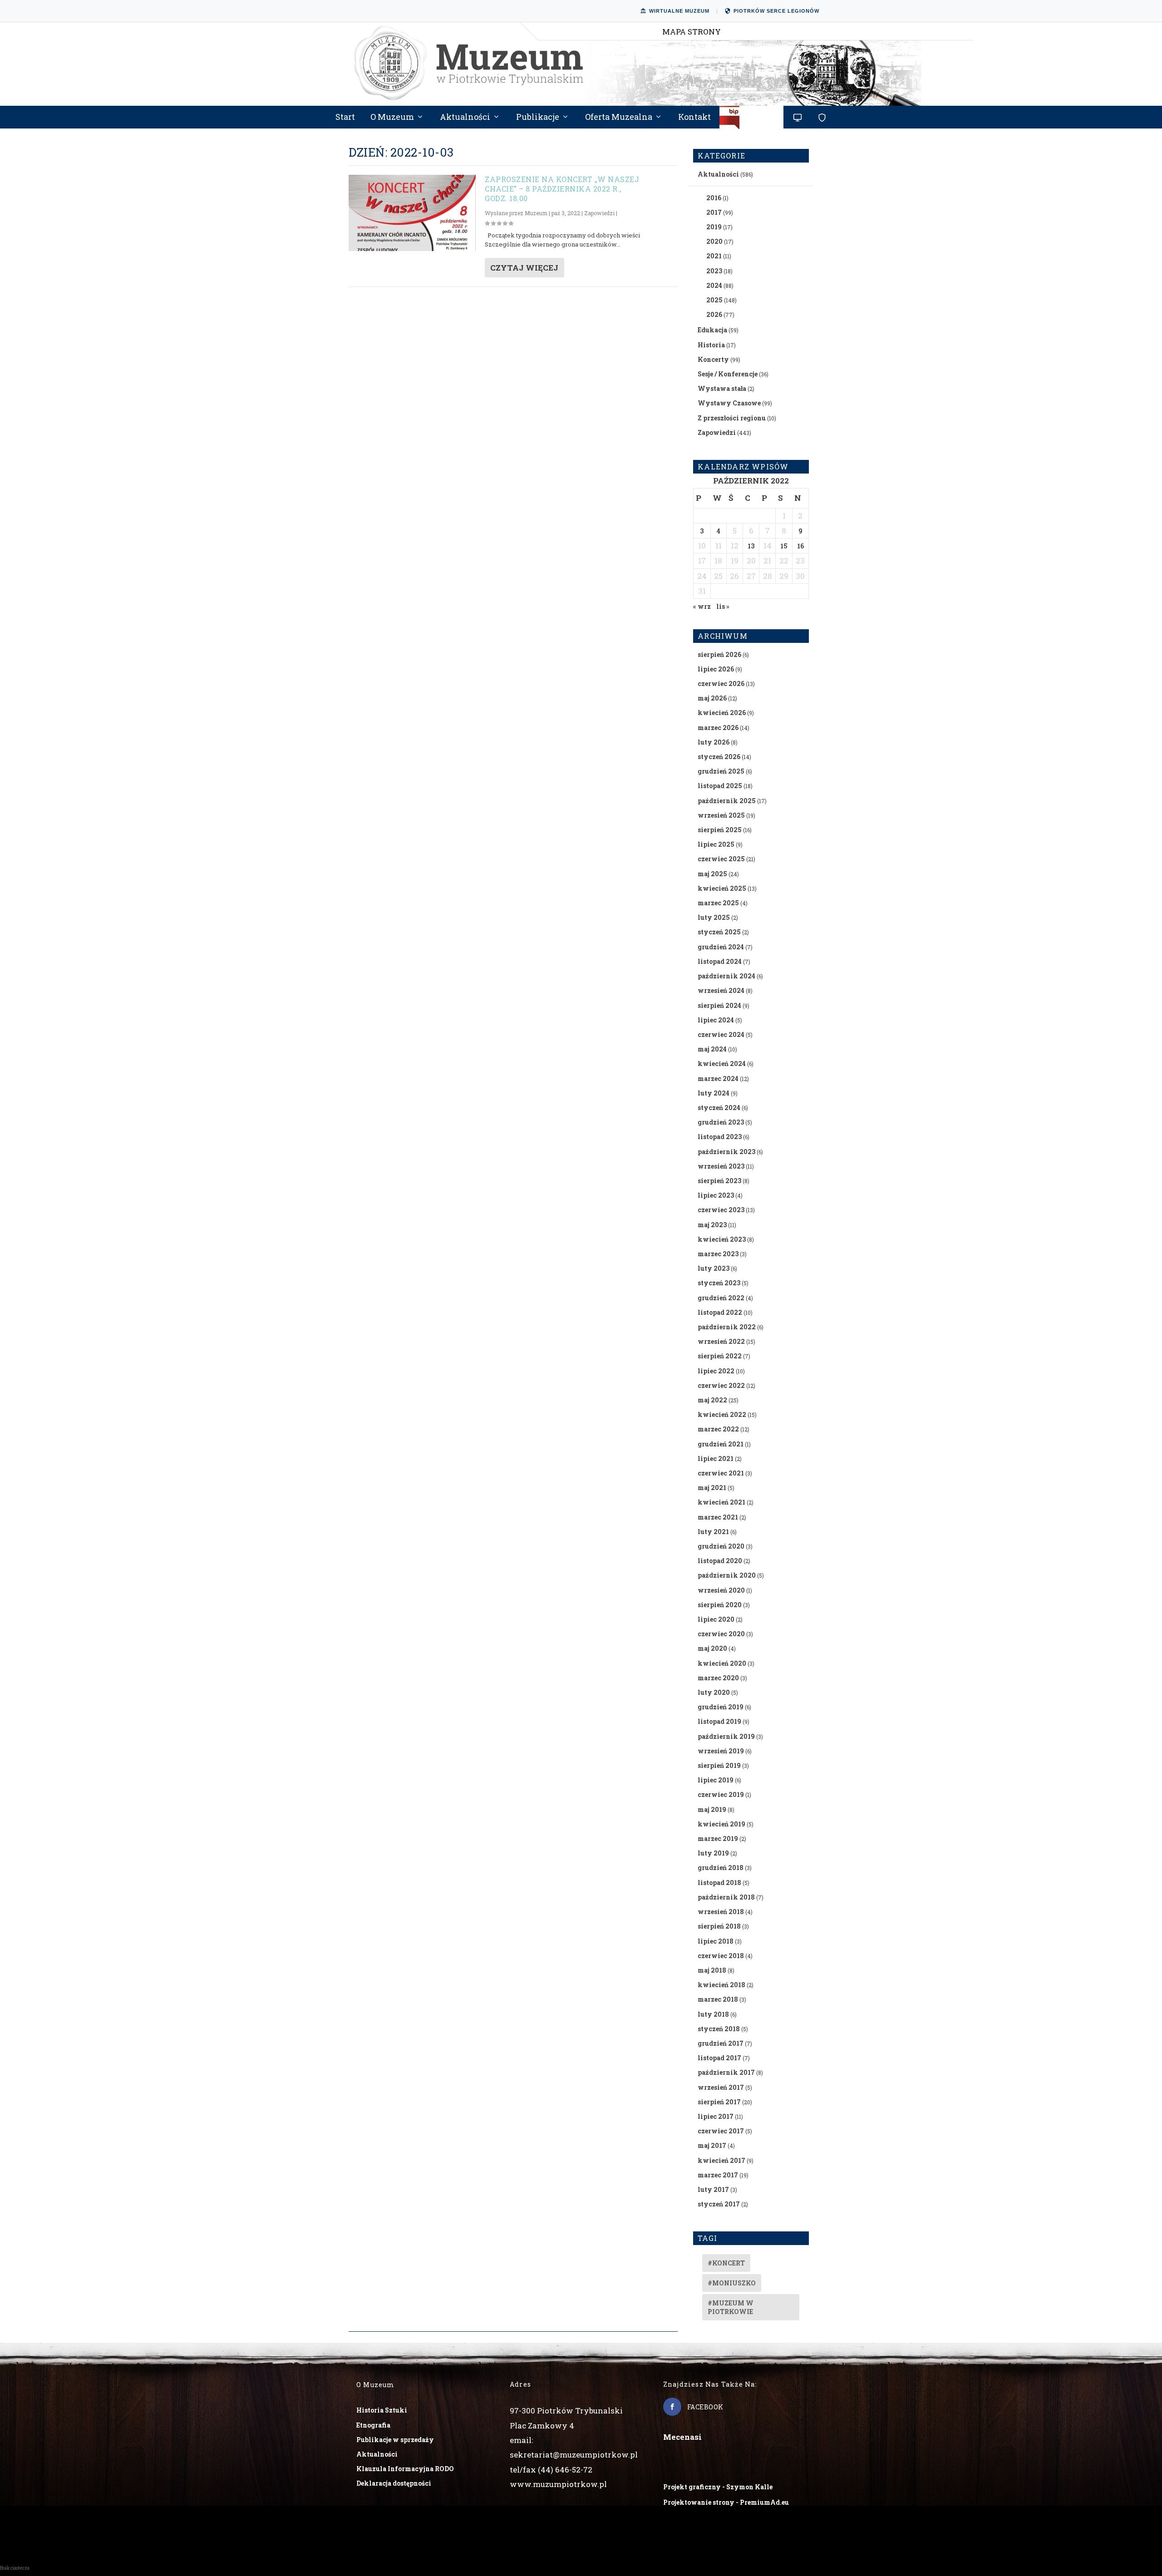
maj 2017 (712, 2145)
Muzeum (536, 213)
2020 (714, 241)
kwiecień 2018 (721, 1985)
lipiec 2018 (716, 1941)
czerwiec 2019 (721, 1794)
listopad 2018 (719, 1883)
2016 (714, 198)
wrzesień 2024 (721, 990)
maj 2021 (712, 1488)
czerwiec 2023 (721, 1210)
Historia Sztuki (382, 2410)
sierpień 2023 (719, 1181)
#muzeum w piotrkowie (731, 2307)
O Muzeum (392, 118)
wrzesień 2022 (721, 1341)
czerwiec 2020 (721, 1634)
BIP (752, 121)
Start (345, 118)
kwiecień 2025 (722, 888)
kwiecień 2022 (722, 1414)
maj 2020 (712, 1648)
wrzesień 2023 (721, 1166)
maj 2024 (712, 1049)
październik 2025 (727, 801)
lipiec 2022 (716, 1371)
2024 (714, 285)
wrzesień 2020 (721, 1590)
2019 (714, 227)
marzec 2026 (718, 728)
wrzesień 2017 (721, 2087)
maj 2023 (712, 1225)
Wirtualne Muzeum (679, 11)
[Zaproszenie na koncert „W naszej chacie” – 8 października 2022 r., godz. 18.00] (412, 213)
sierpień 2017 (719, 2102)
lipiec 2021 (716, 1458)
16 (800, 546)
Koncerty (713, 359)
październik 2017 (726, 2072)
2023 (714, 271)
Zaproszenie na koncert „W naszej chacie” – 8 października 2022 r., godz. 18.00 (562, 189)
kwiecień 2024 (722, 1063)
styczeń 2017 (719, 2204)
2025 (714, 300)
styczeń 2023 (719, 1283)
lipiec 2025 (716, 844)
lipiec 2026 (716, 669)
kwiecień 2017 (721, 2160)
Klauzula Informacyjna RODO (405, 2469)
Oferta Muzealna (619, 118)
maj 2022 (712, 1400)
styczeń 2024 (719, 1108)
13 (751, 546)
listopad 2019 (719, 1721)
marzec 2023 (718, 1254)
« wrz (702, 606)
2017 (714, 212)
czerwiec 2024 (721, 1034)
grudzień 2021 (721, 1444)
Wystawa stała (722, 388)
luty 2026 (714, 742)
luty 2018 (713, 2014)
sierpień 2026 (719, 654)
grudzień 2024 (721, 947)
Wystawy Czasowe (729, 403)
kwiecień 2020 (722, 1663)
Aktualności (465, 118)
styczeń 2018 (719, 2029)
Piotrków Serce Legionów (776, 11)
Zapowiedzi (599, 213)
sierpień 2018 (719, 1926)
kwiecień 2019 (721, 1824)
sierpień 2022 (720, 1356)
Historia (711, 345)
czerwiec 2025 (721, 859)
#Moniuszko (732, 2283)
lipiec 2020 (716, 1619)
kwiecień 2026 (722, 713)
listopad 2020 (720, 1561)
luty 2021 (713, 1532)
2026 (714, 314)
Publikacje (538, 118)
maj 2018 (712, 1970)
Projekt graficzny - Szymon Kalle (718, 2487)
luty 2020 (714, 1692)
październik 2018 (726, 1897)
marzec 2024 (718, 1078)
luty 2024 (714, 1093)
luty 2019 (713, 1853)
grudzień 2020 (721, 1546)
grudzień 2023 (721, 1122)
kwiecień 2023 (722, 1239)
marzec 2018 (718, 1999)
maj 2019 (712, 1809)
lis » (723, 606)
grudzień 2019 (721, 1707)
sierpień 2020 (720, 1605)
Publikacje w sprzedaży (395, 2440)
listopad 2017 (719, 2058)
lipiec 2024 (716, 1020)
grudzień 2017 (721, 2043)
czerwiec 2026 (721, 683)
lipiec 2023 (716, 1195)
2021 (714, 256)
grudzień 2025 (721, 771)
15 (784, 546)
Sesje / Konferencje (728, 374)
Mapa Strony (692, 32)
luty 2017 (713, 2189)
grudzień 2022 (721, 1298)
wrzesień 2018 (721, 1912)
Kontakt (694, 118)
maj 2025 (712, 874)
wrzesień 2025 (721, 815)
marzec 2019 (718, 1838)
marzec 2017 (718, 2175)
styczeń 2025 (719, 932)
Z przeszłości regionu (732, 418)
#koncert (726, 2263)
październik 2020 (727, 1575)
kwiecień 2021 (721, 1502)
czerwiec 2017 (721, 2131)
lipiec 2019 (716, 1780)
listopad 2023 (720, 1137)
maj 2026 (712, 698)
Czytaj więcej (524, 268)
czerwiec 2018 (721, 1956)
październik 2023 (726, 1152)
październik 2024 (726, 976)
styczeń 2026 (719, 757)
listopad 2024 (720, 961)
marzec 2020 (718, 1678)
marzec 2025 (718, 903)
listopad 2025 (720, 786)
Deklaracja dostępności (394, 2483)
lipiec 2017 (716, 2116)
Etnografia (373, 2425)
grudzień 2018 (721, 1868)
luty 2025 (714, 917)
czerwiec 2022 (721, 1385)
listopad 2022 (720, 1312)
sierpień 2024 (719, 1005)
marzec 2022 (718, 1429)
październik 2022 (727, 1327)
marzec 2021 (718, 1517)
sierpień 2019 (719, 1765)
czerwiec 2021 (721, 1473)
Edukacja (712, 330)
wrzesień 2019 (721, 1751)
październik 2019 (726, 1736)
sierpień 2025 (720, 830)
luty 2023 (714, 1268)
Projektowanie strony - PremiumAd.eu (726, 2502)
